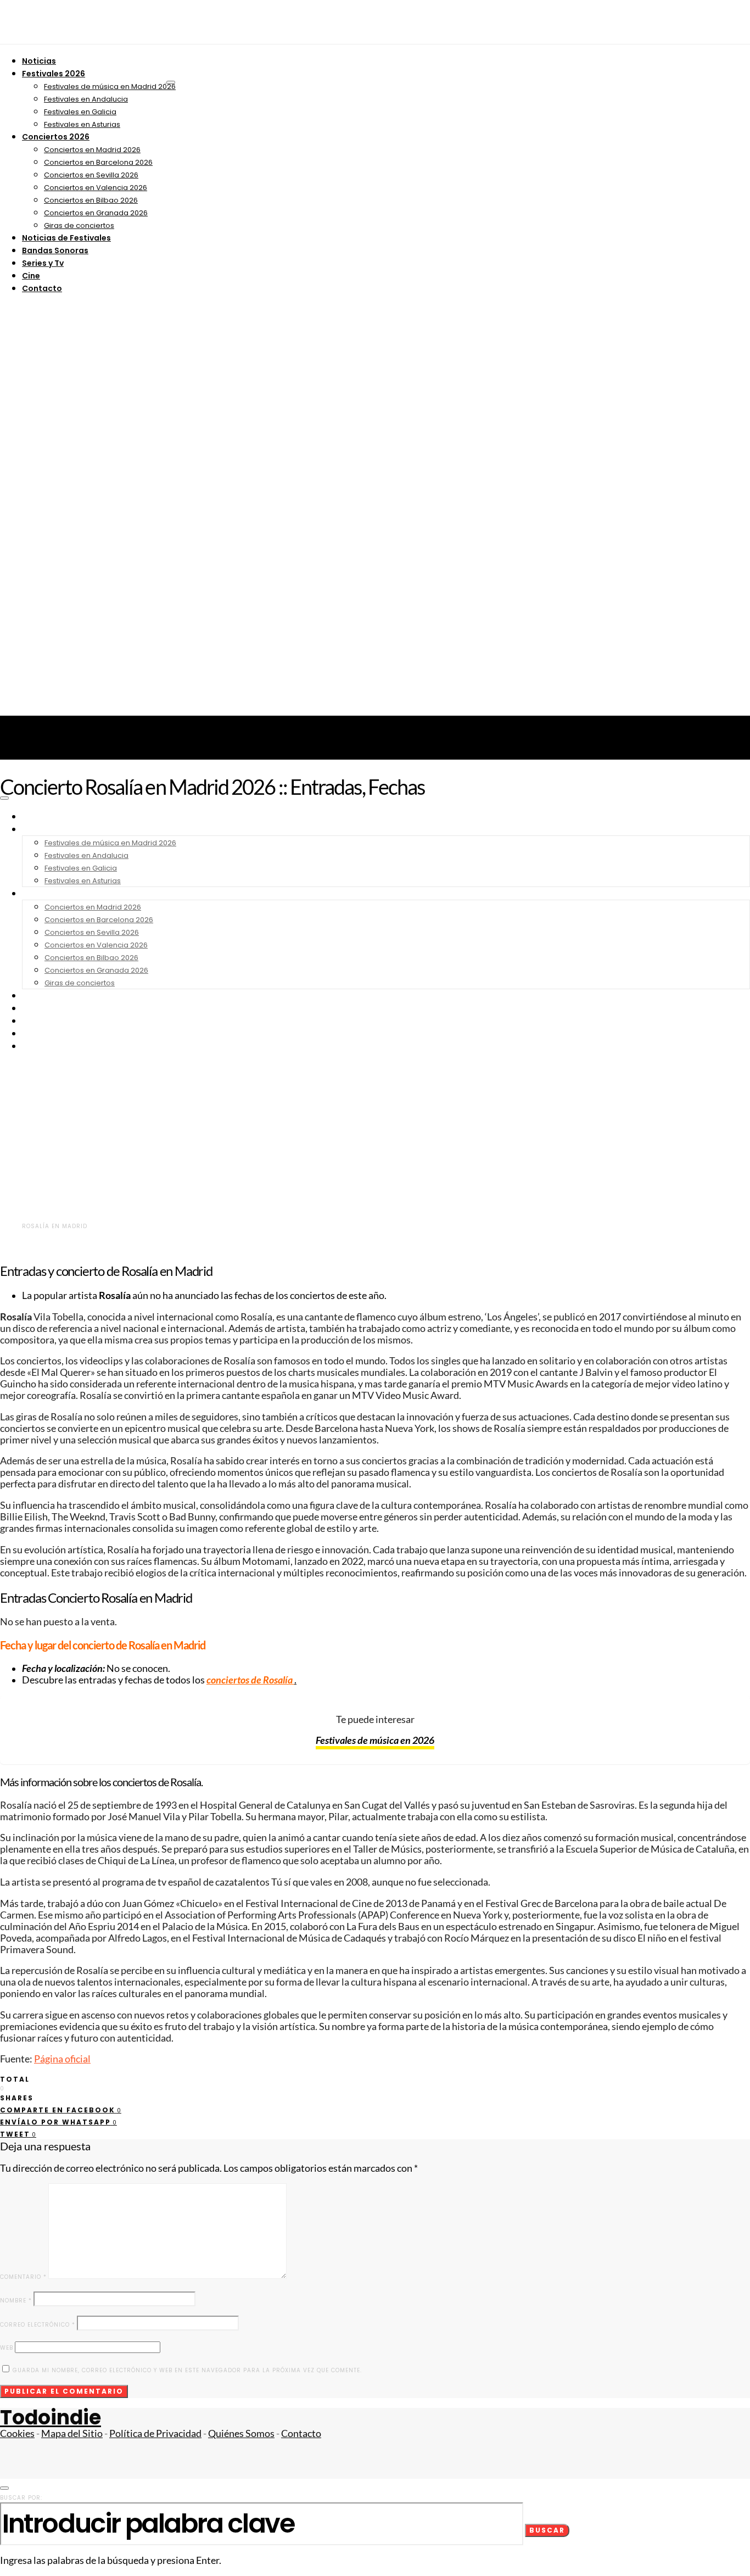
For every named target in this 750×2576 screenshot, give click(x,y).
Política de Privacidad (155, 2433)
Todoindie (51, 2418)
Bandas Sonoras (55, 250)
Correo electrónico (38, 2325)
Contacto (42, 288)
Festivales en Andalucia (86, 99)
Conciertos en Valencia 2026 (96, 188)
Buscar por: (21, 2498)
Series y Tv (43, 263)
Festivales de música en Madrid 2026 (110, 87)
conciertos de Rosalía (250, 1680)
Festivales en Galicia (80, 112)
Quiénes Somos (241, 2433)
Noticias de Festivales (66, 238)
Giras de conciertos (79, 225)
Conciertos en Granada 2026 (96, 213)
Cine (31, 276)
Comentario (23, 2277)
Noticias (39, 61)
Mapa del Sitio (72, 2433)
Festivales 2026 (54, 74)
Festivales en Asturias (82, 124)
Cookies (17, 2433)
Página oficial (62, 2059)
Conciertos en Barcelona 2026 (98, 162)
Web (7, 2348)
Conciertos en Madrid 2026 (92, 150)
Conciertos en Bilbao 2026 (91, 200)
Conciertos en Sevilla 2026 (91, 175)
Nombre (16, 2301)
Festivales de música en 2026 (375, 1740)
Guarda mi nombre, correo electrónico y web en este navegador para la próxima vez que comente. (187, 2370)
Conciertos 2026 (56, 137)
